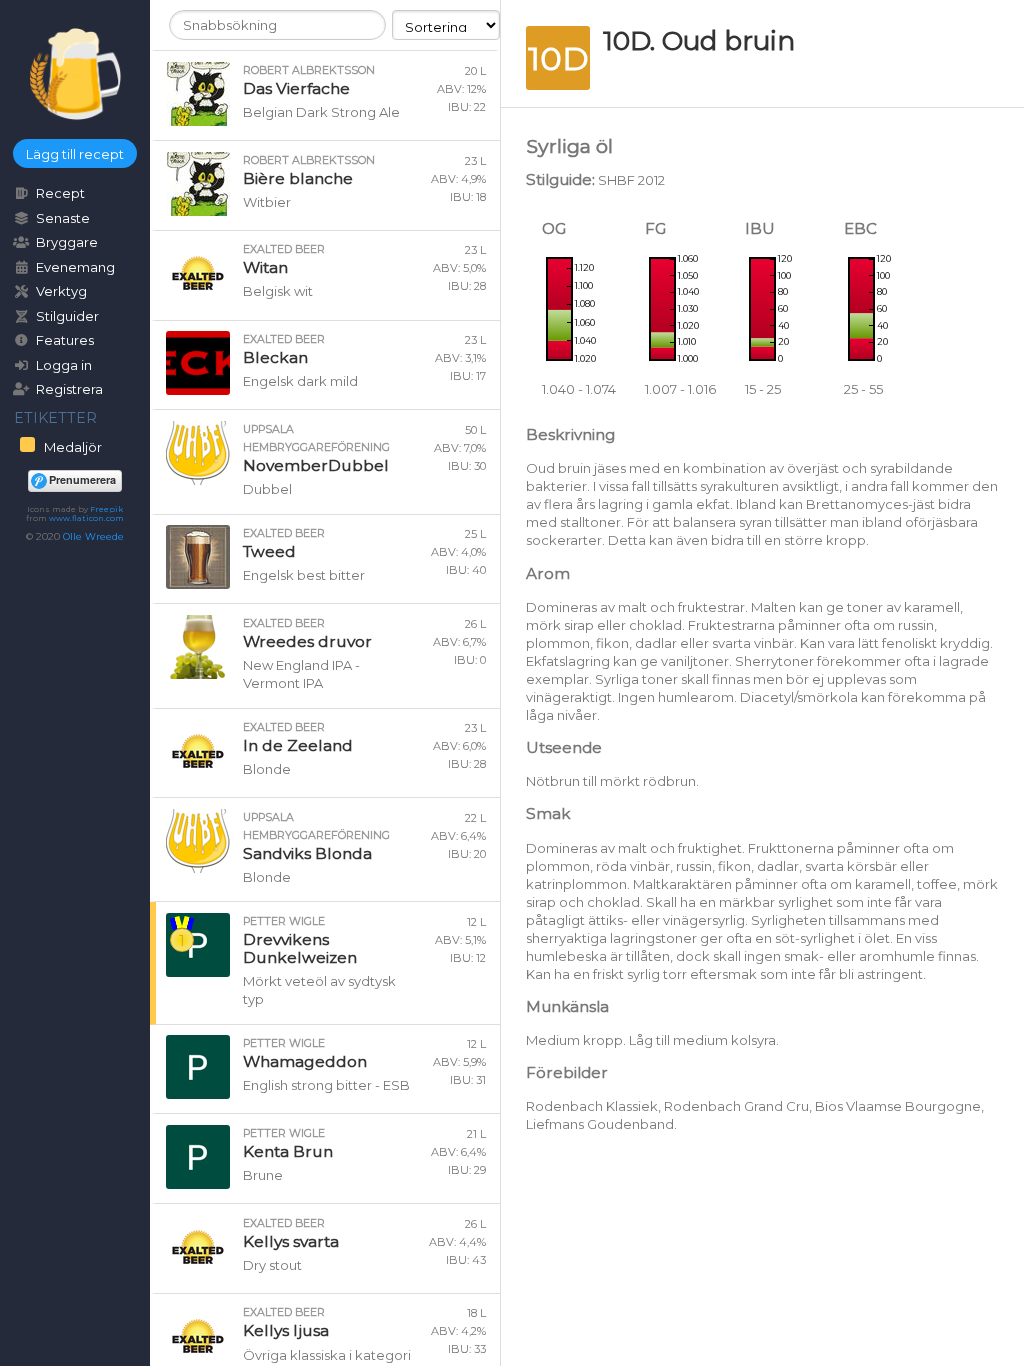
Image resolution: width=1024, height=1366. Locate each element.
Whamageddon (305, 1061)
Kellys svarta (291, 1241)
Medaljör (71, 447)
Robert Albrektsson (309, 70)
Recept (60, 193)
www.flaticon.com (86, 518)
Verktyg (61, 291)
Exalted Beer (284, 249)
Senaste (63, 218)
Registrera (69, 389)
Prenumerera (82, 479)
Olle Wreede (93, 536)
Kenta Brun (288, 1151)
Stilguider (67, 316)
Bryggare (67, 242)
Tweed (269, 551)
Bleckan (275, 357)
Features (65, 340)
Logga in (64, 365)
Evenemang (75, 267)
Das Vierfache (296, 88)
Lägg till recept (75, 154)
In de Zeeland (298, 745)
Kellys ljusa (286, 1330)
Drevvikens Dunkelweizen (300, 948)
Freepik (106, 509)
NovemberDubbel (316, 465)
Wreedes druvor (307, 641)
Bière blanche (298, 178)
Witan (265, 267)
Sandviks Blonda (307, 853)
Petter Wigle (284, 921)
